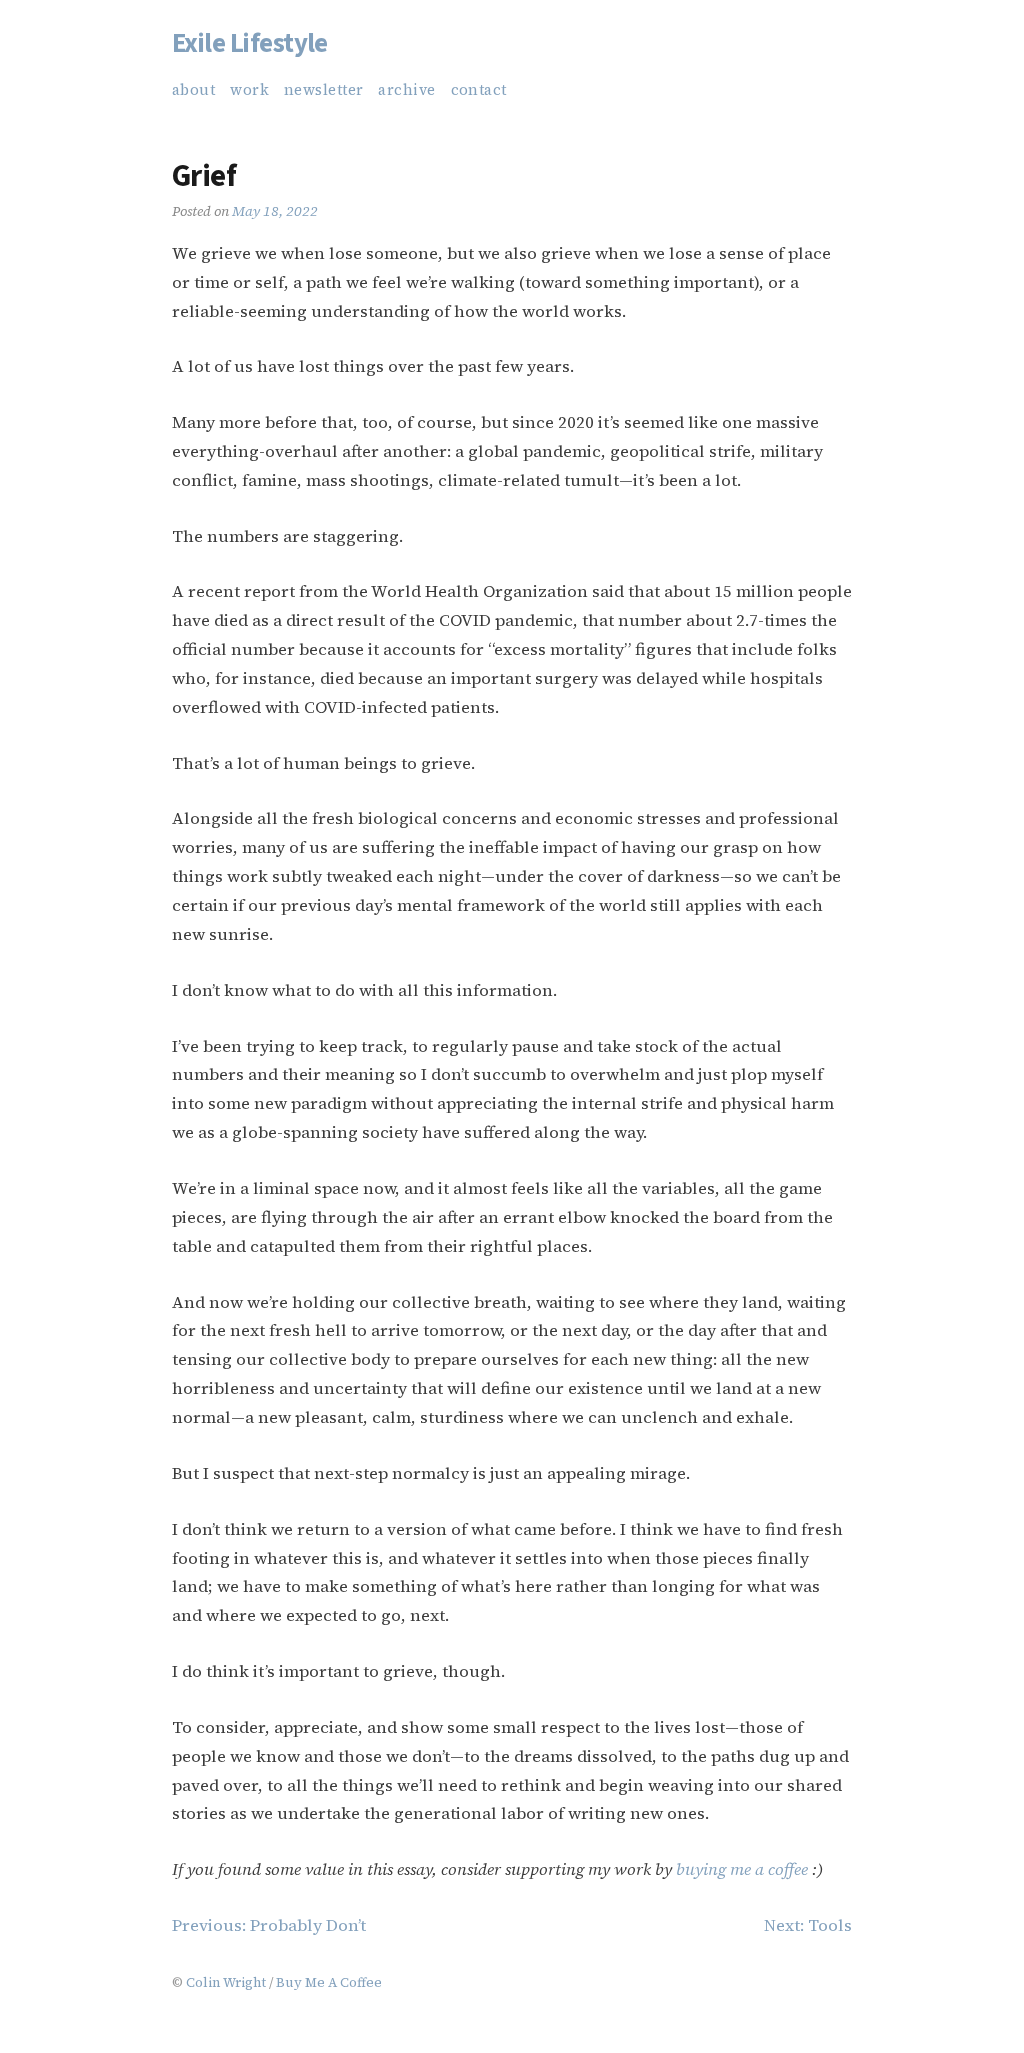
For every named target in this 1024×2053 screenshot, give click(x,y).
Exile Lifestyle (250, 43)
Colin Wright (226, 1982)
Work (249, 90)
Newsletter (323, 90)
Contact (479, 90)
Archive (406, 90)
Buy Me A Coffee (329, 1982)
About (193, 90)
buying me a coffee (742, 1869)
